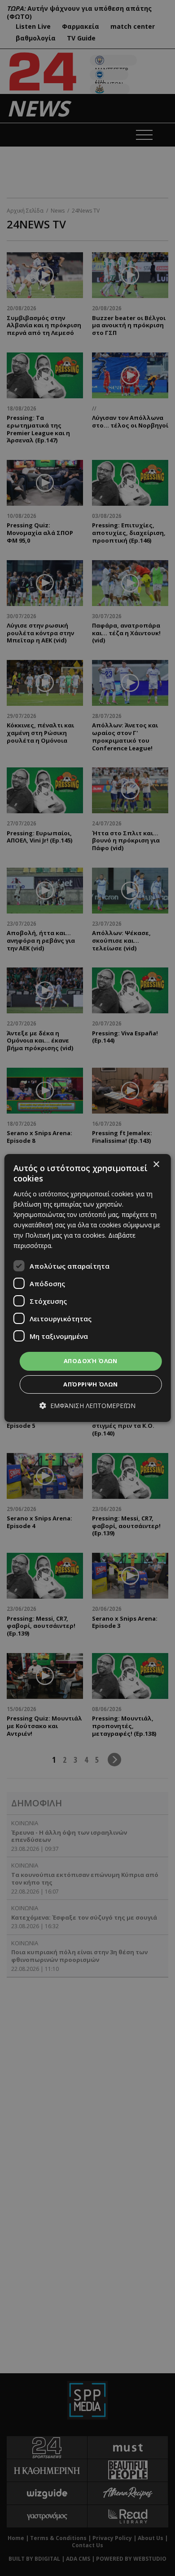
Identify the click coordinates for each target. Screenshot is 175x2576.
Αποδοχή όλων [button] (91, 1361)
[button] (87, 1406)
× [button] (156, 1165)
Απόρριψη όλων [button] (90, 1384)
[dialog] (88, 1288)
